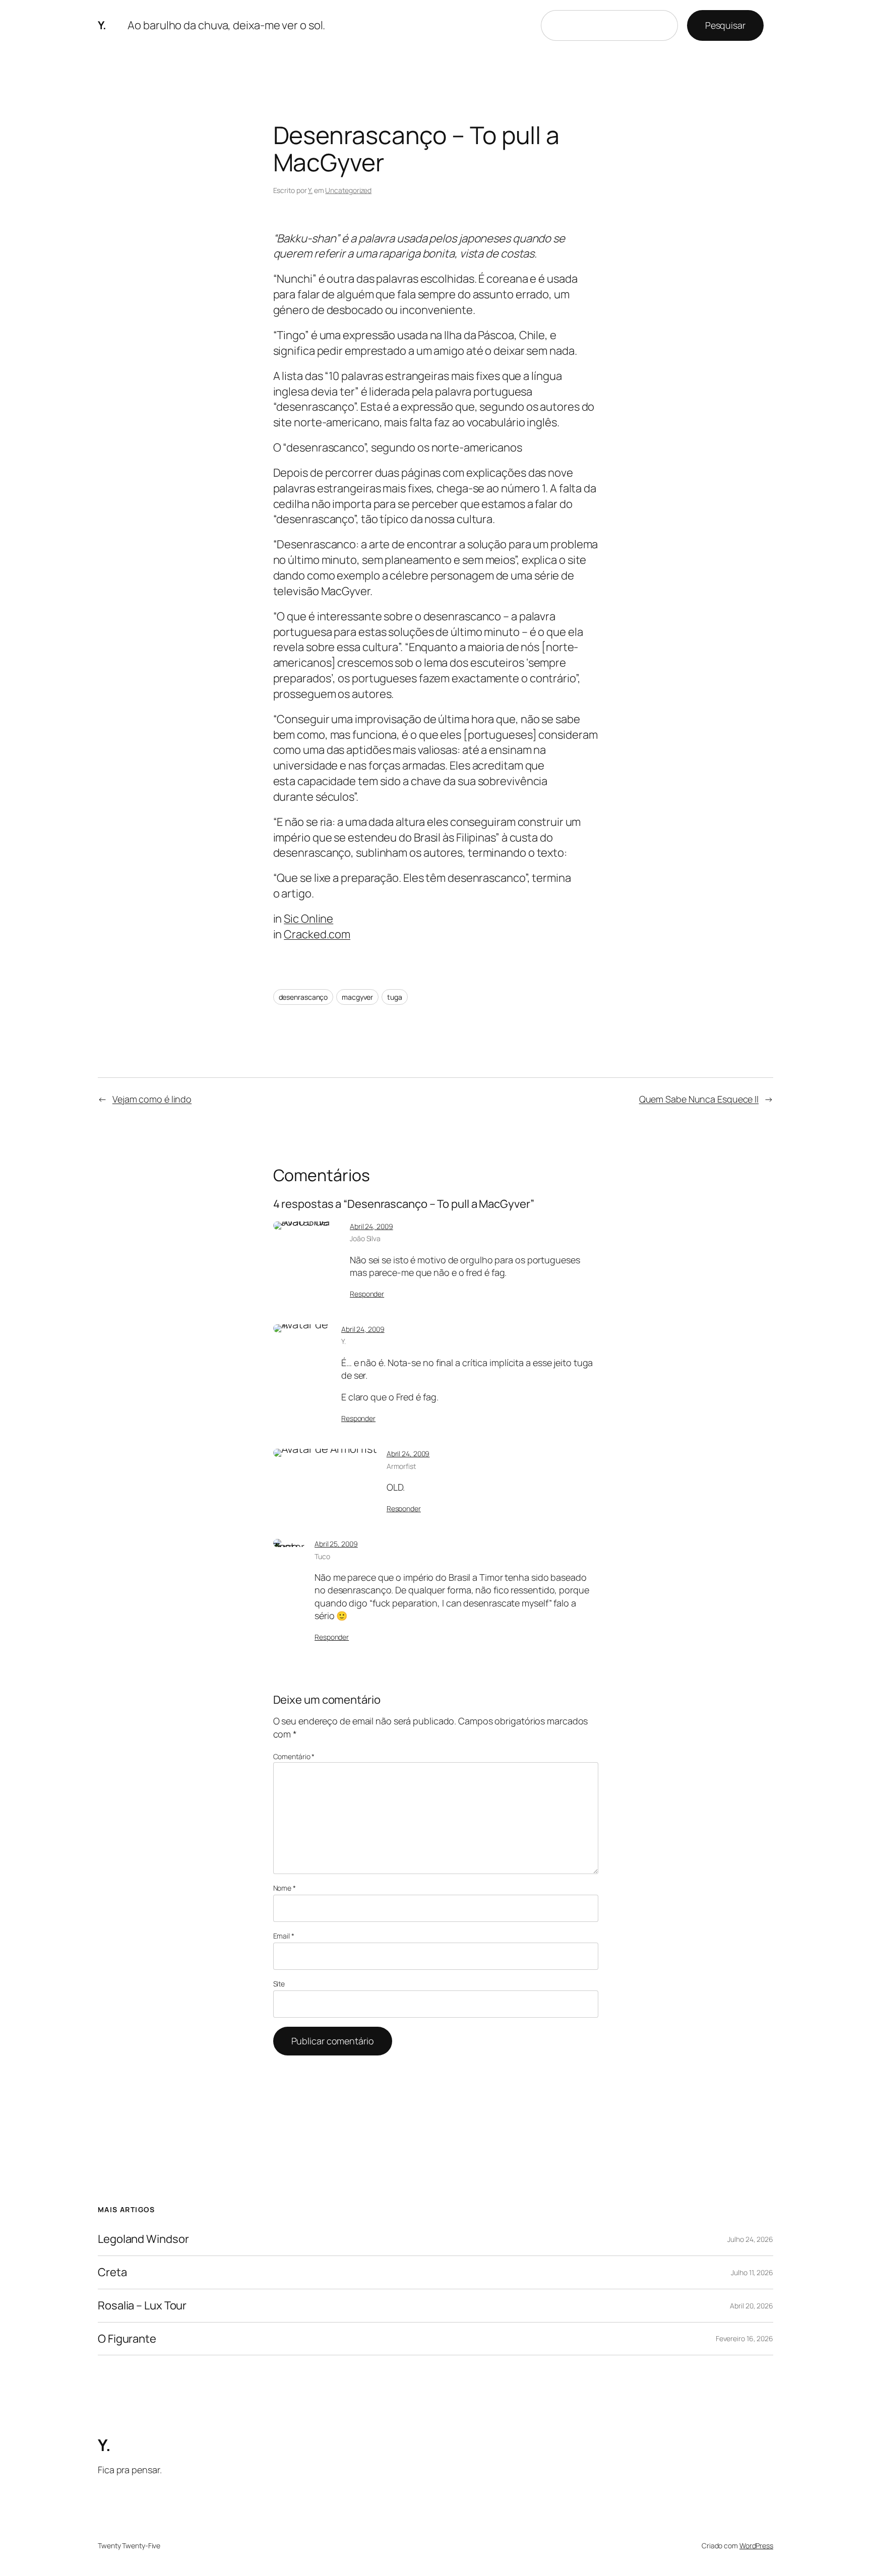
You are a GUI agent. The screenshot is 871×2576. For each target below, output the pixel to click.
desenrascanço (303, 997)
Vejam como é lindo (152, 1099)
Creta (112, 2272)
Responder (367, 1294)
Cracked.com (317, 934)
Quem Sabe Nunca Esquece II (699, 1099)
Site (279, 1984)
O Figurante (127, 2339)
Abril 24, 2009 (371, 1226)
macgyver (357, 997)
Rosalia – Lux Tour (142, 2306)
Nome (285, 1888)
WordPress (756, 2546)
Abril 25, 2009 (336, 1544)
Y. (102, 25)
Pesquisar (725, 25)
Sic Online (308, 919)
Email (284, 1936)
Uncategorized (348, 190)
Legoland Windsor (143, 2239)
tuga (395, 997)
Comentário (294, 1756)
